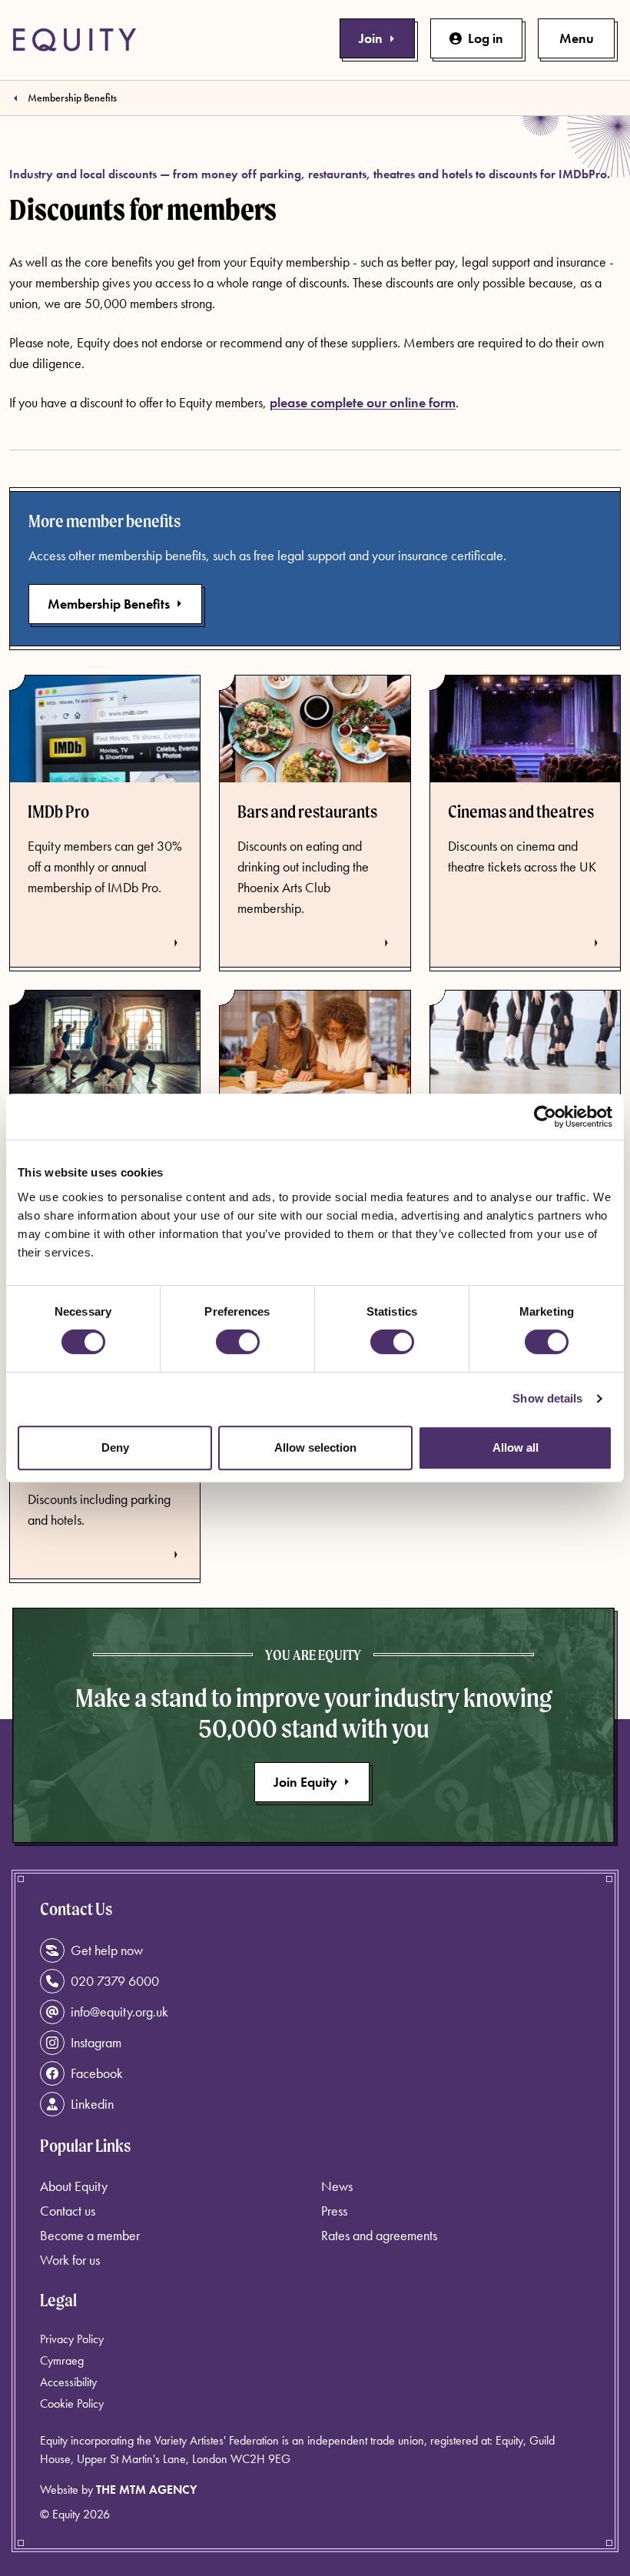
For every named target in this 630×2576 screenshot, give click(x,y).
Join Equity (305, 1782)
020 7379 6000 (115, 1981)
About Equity (74, 2186)
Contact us (68, 2211)
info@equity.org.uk (119, 2012)
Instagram (96, 2042)
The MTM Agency (146, 2490)
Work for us (70, 2260)
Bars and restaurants (307, 812)
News (337, 2186)
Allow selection (315, 1447)
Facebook (97, 2073)
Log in (486, 38)
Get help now (107, 1950)
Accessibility (68, 2382)
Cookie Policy (72, 2403)
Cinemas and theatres (521, 812)
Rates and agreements (379, 2235)
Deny (115, 1447)
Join (371, 38)
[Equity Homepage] (75, 40)
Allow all (516, 1447)
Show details (547, 1398)
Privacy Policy (72, 2339)
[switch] (238, 1342)
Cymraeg (62, 2360)
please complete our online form (363, 402)
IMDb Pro (58, 812)
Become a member (90, 2235)
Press (334, 2211)
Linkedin (92, 2104)
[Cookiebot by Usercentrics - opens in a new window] (545, 1117)
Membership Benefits (72, 98)
